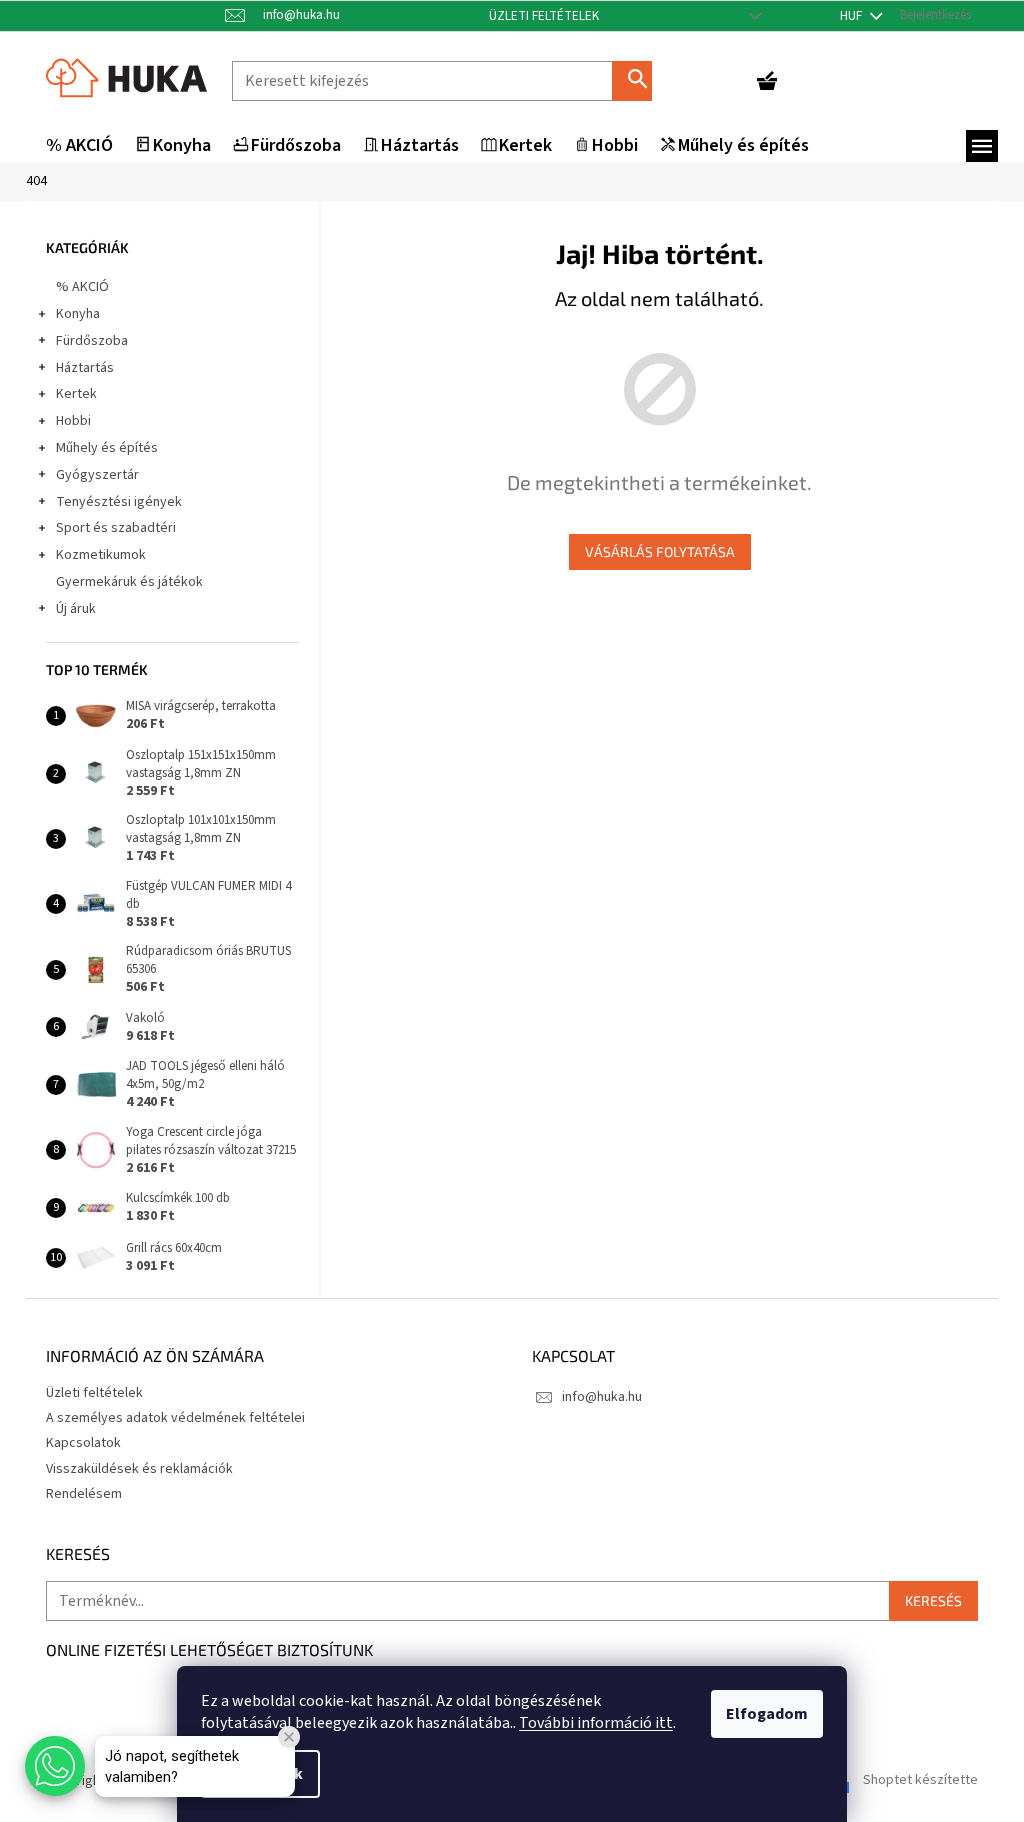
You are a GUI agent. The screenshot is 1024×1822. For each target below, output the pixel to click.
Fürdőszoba (92, 341)
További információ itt (596, 1723)
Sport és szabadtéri (116, 528)
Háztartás (85, 368)
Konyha (78, 314)
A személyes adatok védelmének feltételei (175, 1418)
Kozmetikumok (101, 555)
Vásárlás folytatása (660, 551)
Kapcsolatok (83, 1443)
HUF (852, 16)
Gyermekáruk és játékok (129, 582)
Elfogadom (767, 1714)
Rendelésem (84, 1494)
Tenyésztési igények (119, 502)
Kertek (76, 394)
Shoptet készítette (920, 1781)
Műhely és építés (107, 448)
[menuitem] (79, 146)
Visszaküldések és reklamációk (139, 1469)
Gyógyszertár (97, 475)
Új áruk (76, 609)
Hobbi (73, 421)
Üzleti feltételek (544, 16)
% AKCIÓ (82, 287)
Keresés (640, 80)
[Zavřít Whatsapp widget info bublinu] (289, 1737)
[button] (55, 1766)
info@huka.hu (602, 1397)
